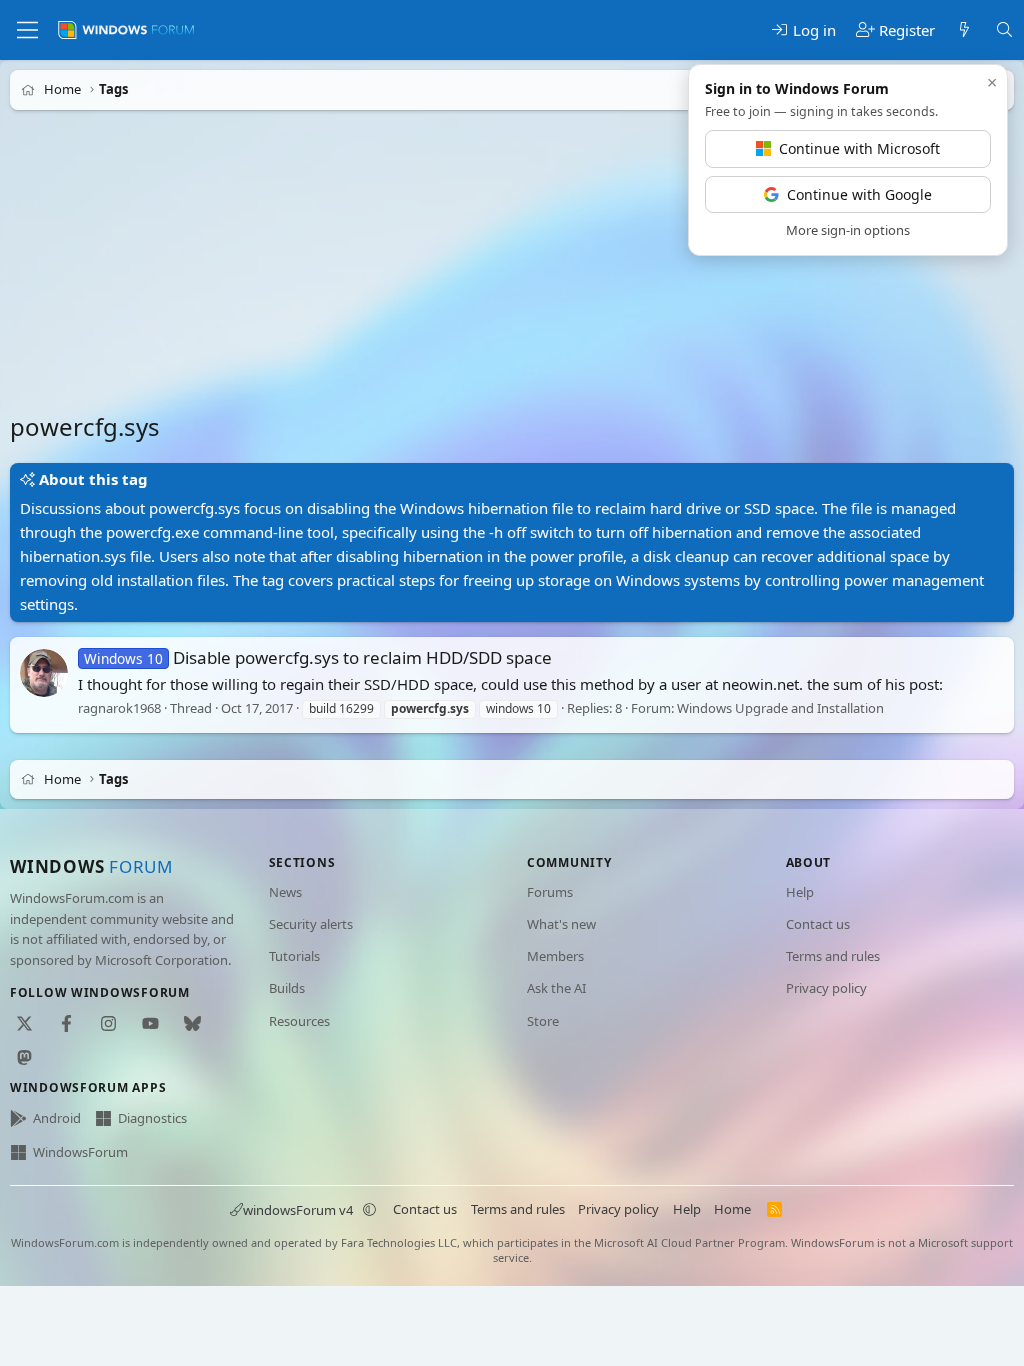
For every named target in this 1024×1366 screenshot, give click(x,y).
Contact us (818, 924)
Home (732, 1209)
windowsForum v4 (298, 1210)
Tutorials (294, 956)
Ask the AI (556, 988)
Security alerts (311, 924)
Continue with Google (859, 194)
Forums (550, 892)
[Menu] (27, 30)
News (285, 892)
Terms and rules (833, 956)
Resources (299, 1021)
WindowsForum (80, 1152)
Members (555, 956)
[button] (370, 1210)
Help (800, 892)
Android (57, 1118)
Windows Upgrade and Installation (780, 708)
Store (543, 1021)
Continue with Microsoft (859, 148)
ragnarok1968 (119, 708)
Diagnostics (152, 1118)
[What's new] (964, 30)
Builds (287, 988)
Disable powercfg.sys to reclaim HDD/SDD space (318, 657)
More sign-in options (848, 230)
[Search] (1004, 30)
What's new (561, 924)
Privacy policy (826, 988)
